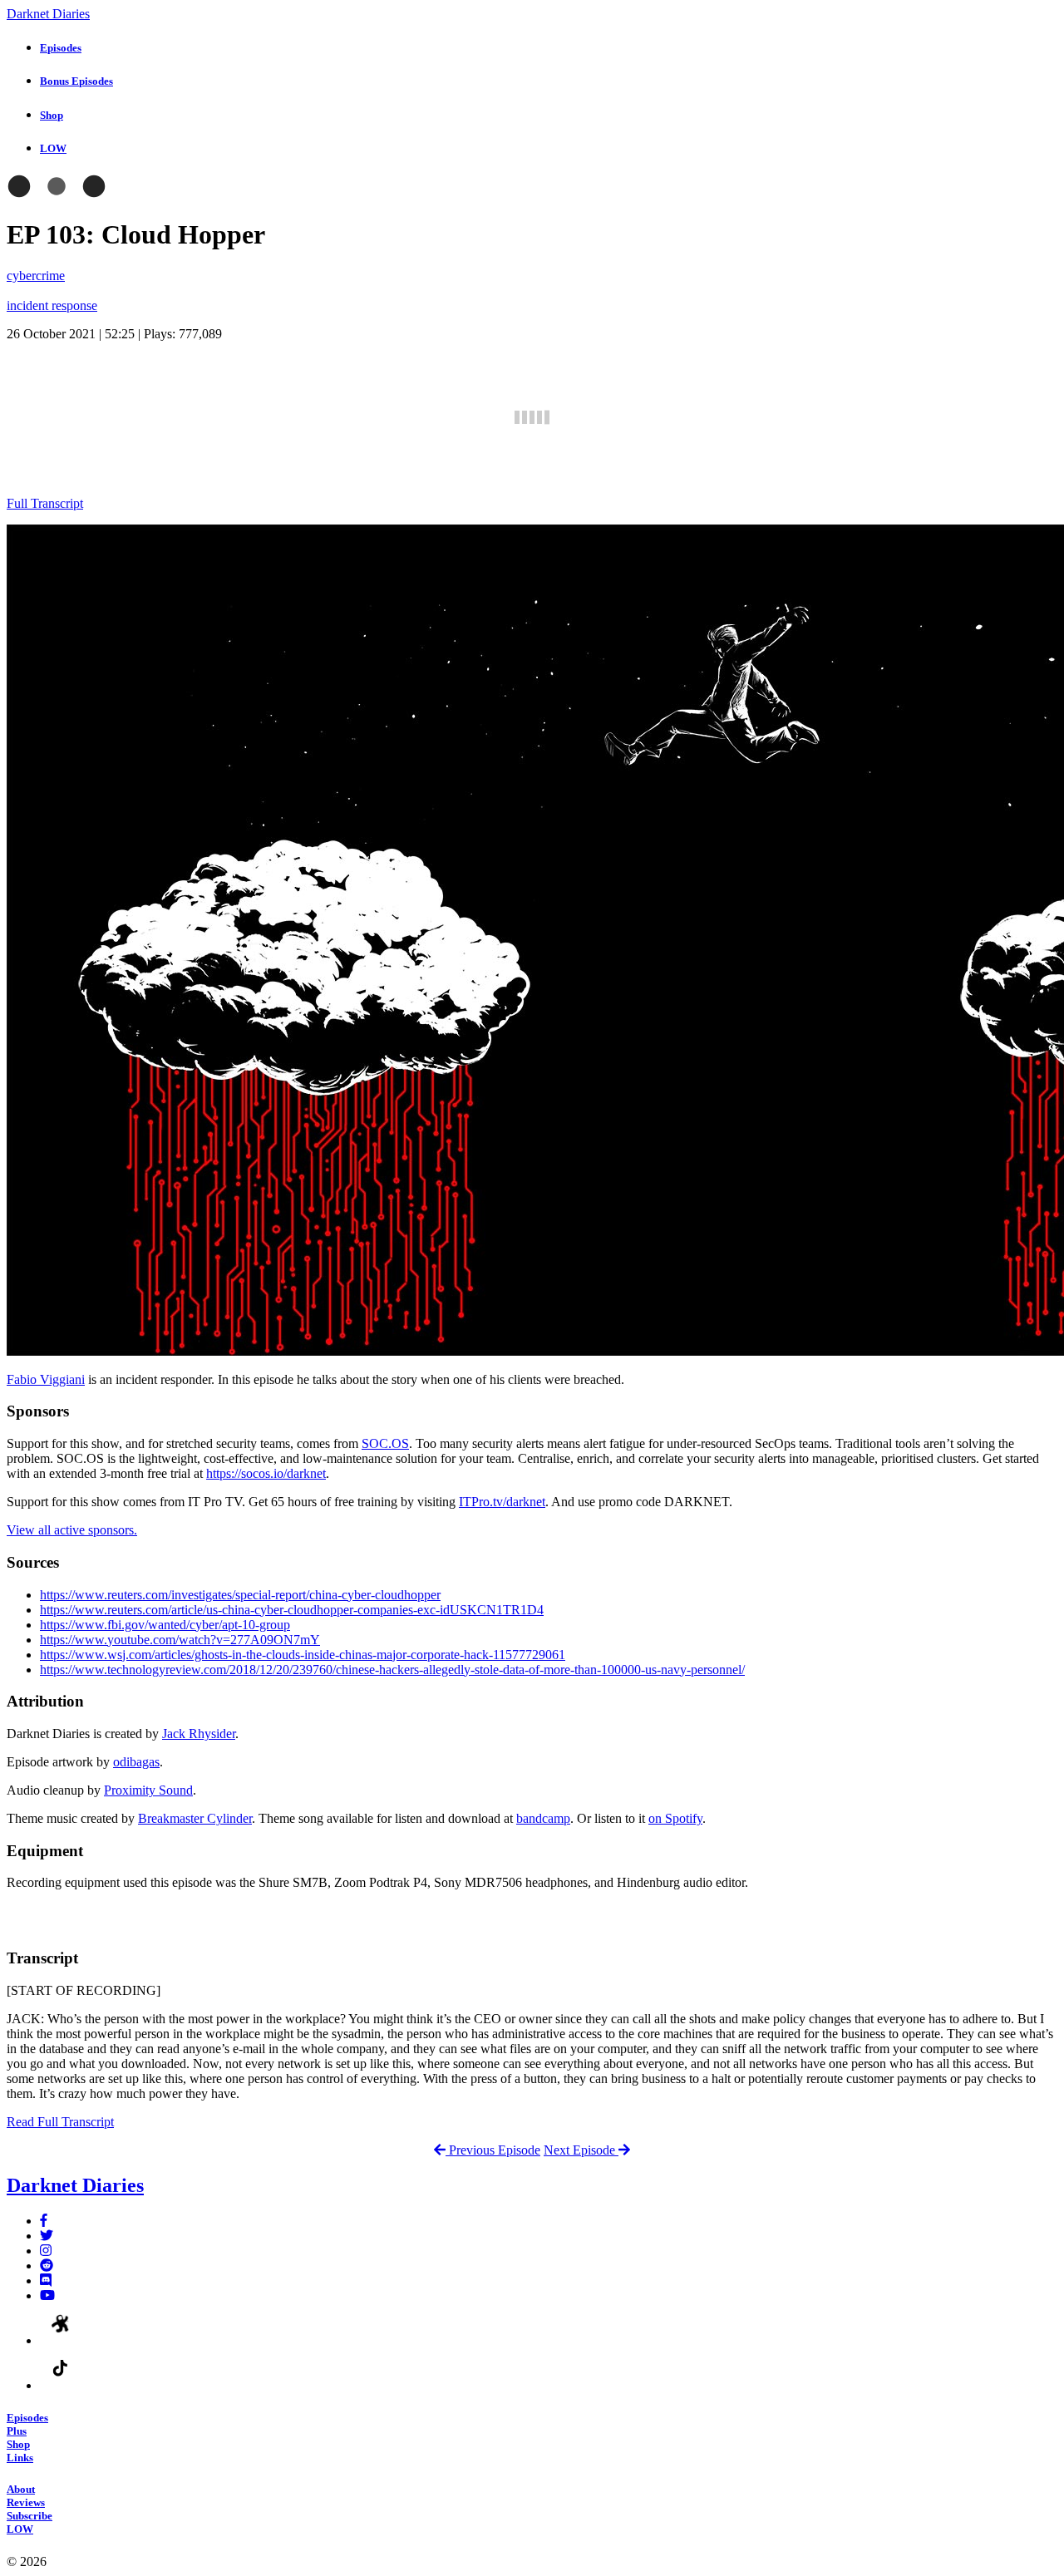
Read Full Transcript (60, 2122)
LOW (20, 2529)
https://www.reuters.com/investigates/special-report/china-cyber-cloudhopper (240, 1595)
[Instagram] (46, 2251)
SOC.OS (385, 1443)
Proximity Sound (148, 1790)
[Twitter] (47, 2236)
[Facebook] (44, 2221)
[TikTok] (61, 2385)
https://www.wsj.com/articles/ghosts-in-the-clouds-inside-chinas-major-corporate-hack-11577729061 (303, 1655)
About (21, 2489)
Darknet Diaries (48, 14)
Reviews (26, 2502)
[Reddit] (47, 2266)
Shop (18, 2444)
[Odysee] (61, 2340)
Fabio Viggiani (46, 1379)
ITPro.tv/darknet (502, 1502)
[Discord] (46, 2280)
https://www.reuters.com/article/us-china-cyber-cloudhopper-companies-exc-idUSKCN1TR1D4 (292, 1610)
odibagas (136, 1762)
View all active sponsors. (72, 1530)
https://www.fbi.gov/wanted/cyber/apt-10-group (165, 1625)
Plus (17, 2431)
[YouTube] (47, 2295)
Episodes (27, 2418)
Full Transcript (45, 503)
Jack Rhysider (199, 1734)
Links (20, 2458)
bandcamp (543, 1818)
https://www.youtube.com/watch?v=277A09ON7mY (180, 1640)
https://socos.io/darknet (266, 1473)
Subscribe (30, 2516)
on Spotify (675, 1818)
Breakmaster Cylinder (195, 1818)
